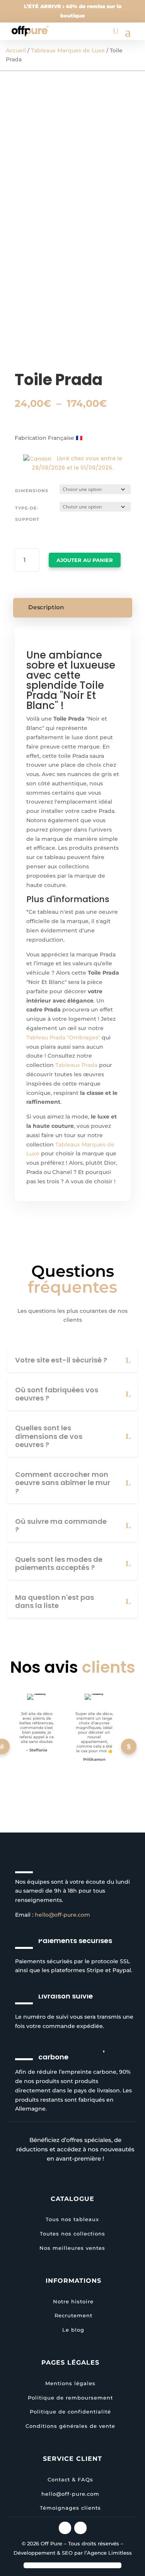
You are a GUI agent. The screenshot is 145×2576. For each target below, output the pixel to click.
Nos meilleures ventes (72, 2248)
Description (46, 607)
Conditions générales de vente (70, 2426)
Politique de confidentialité (70, 2412)
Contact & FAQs (70, 2479)
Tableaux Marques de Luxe (68, 50)
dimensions (32, 491)
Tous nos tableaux (72, 2219)
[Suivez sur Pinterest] (80, 2528)
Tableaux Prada (76, 1065)
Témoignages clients (70, 2508)
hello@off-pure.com (62, 1915)
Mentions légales (70, 2383)
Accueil (16, 50)
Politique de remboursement (70, 2398)
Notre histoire (73, 2301)
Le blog (73, 2330)
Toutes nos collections (72, 2234)
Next (129, 1746)
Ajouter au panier (85, 560)
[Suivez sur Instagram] (65, 2528)
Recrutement (73, 2315)
